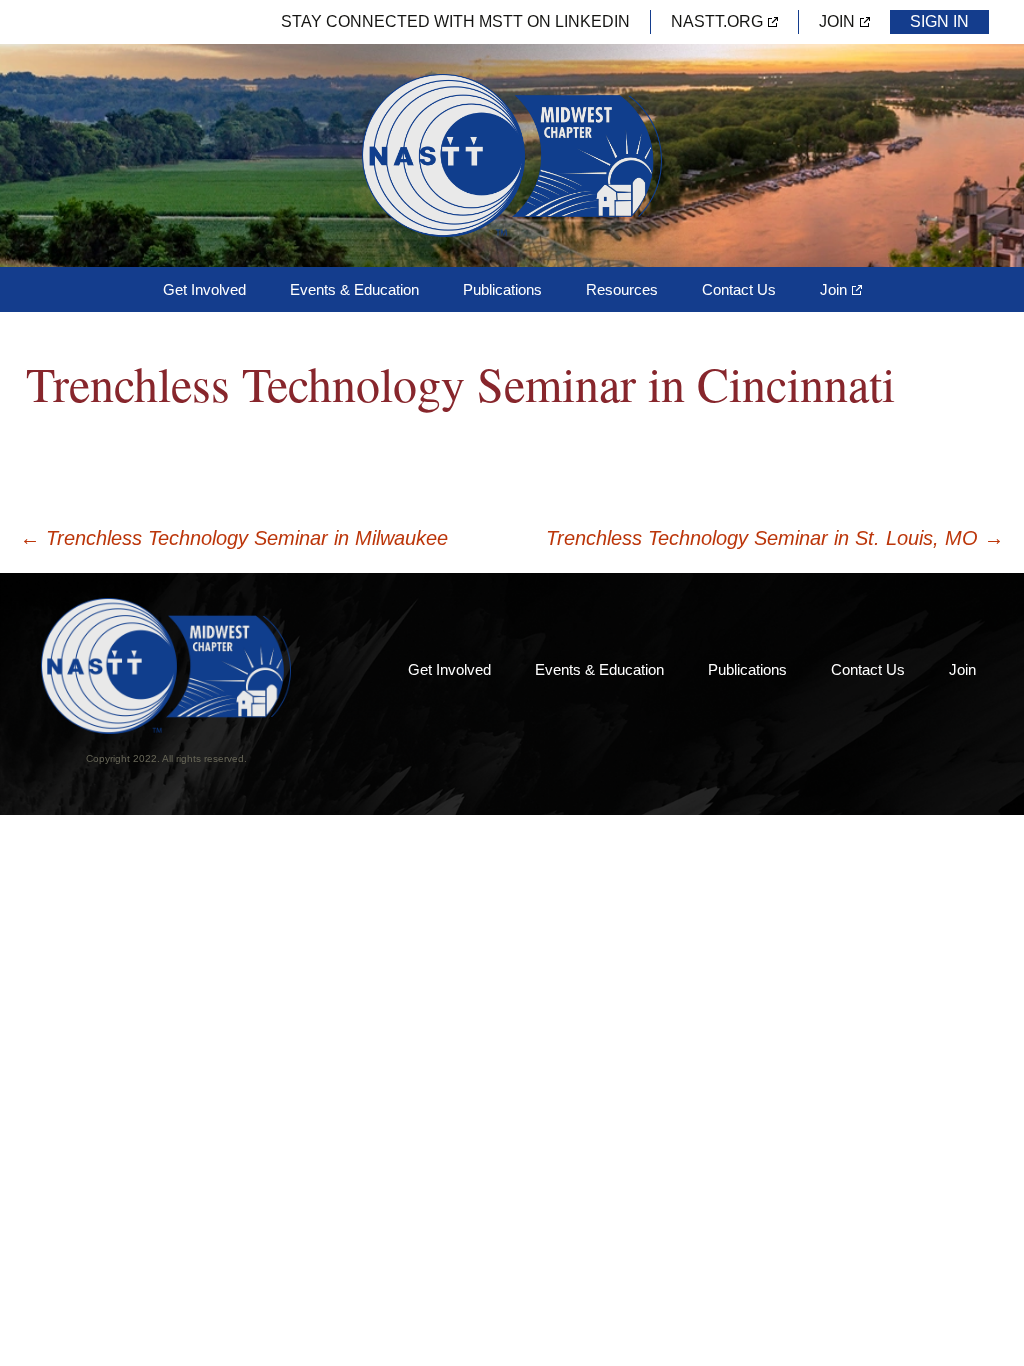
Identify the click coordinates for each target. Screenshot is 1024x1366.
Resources (622, 289)
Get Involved (204, 289)
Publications (502, 289)
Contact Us (739, 289)
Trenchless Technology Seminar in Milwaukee (234, 538)
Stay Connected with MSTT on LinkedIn (455, 21)
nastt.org (717, 21)
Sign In (939, 21)
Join (837, 21)
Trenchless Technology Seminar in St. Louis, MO (775, 538)
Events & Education (354, 289)
